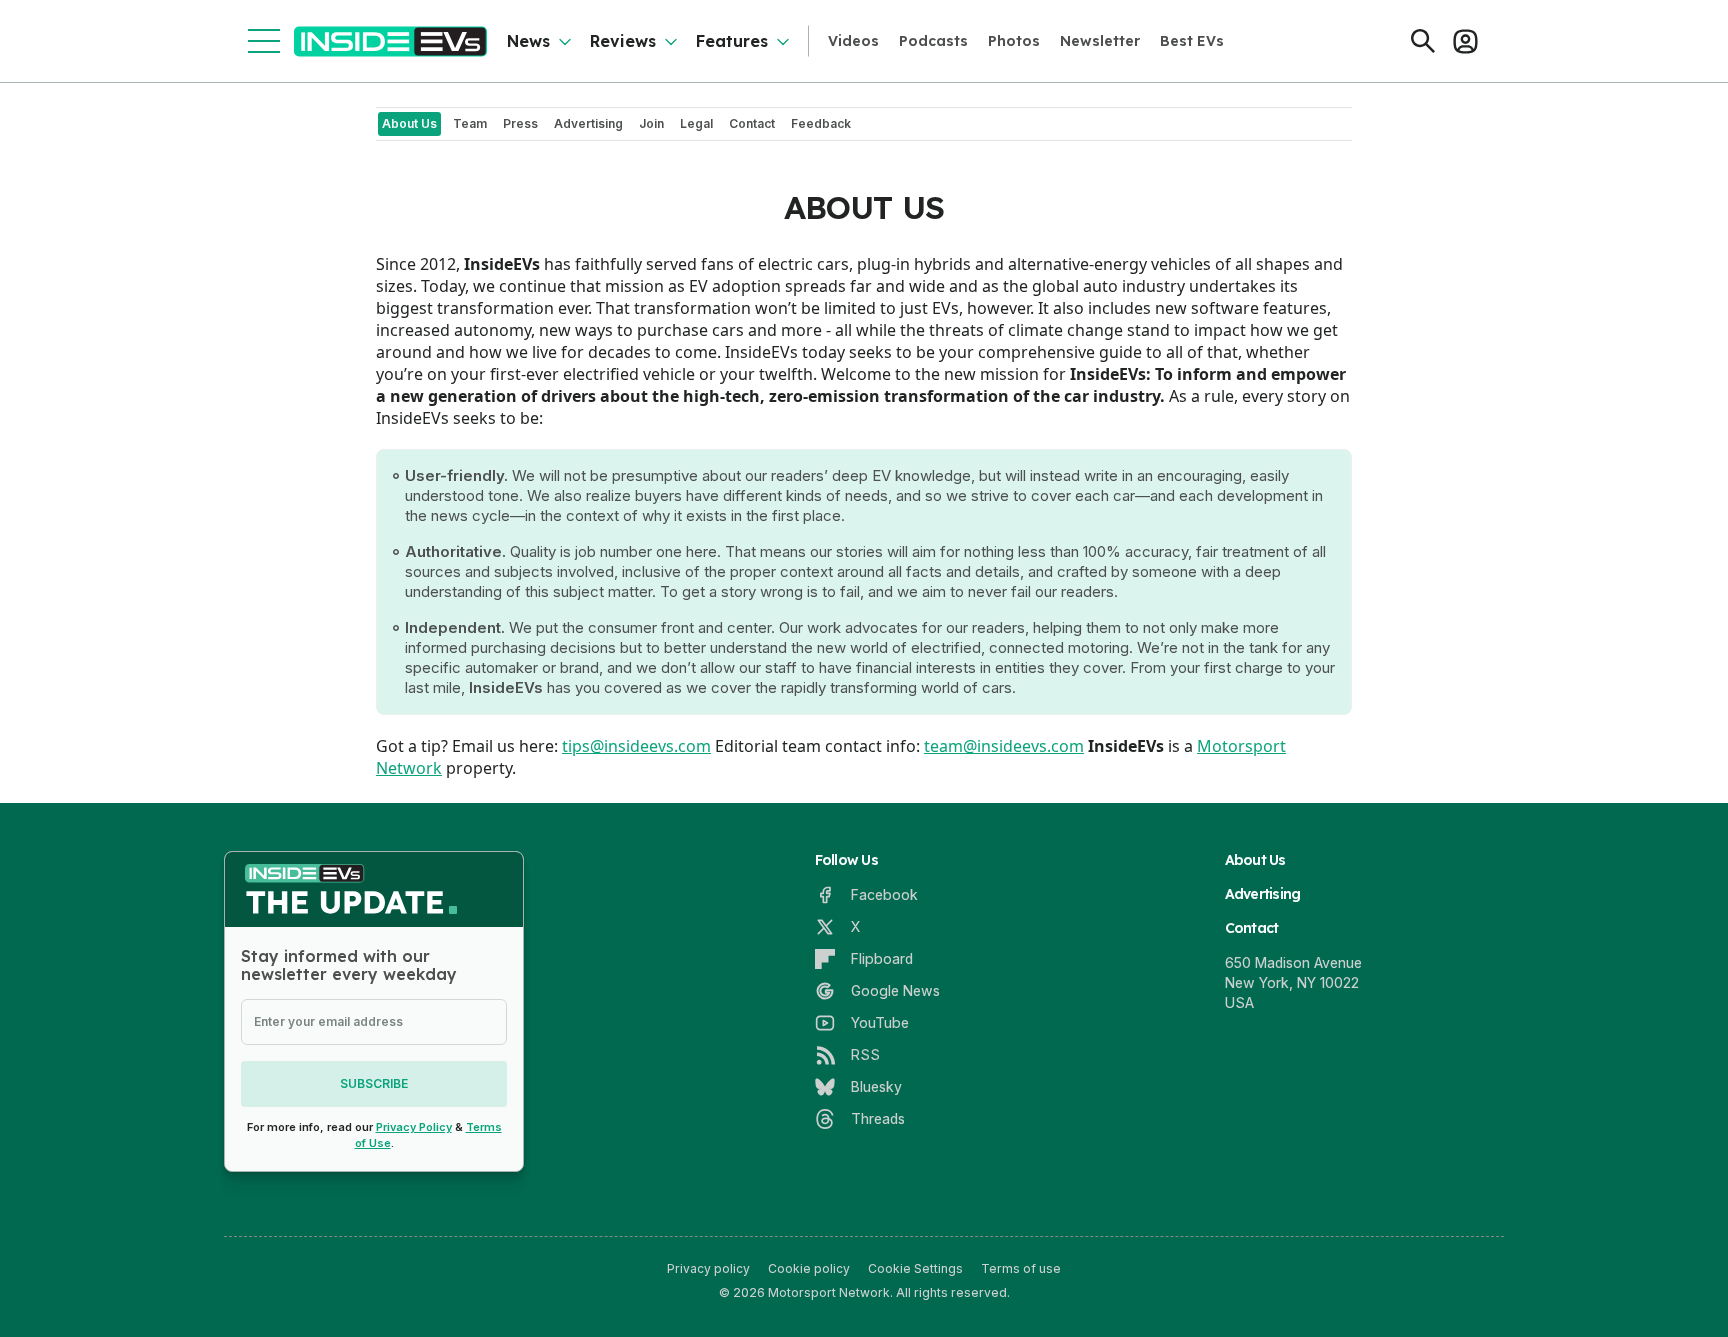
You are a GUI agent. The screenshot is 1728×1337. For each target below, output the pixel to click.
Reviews (623, 41)
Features (732, 41)
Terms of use (1021, 1268)
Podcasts (933, 41)
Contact (1252, 928)
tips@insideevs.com (636, 746)
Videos (853, 41)
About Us (1255, 860)
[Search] (1423, 41)
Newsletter (1100, 41)
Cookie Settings (915, 1268)
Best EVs (1192, 41)
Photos (1014, 41)
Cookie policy (809, 1268)
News (528, 41)
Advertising (1263, 894)
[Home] (390, 41)
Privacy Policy (414, 1127)
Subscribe (374, 1083)
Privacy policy (708, 1268)
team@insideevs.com (1004, 746)
